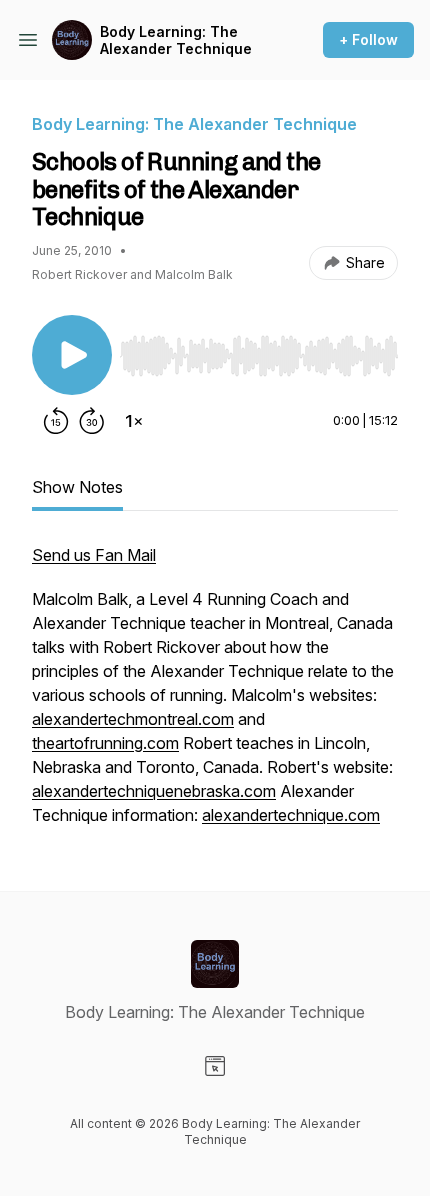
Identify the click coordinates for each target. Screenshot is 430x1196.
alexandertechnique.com (291, 815)
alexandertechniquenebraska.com (154, 791)
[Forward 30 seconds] (92, 421)
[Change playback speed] (134, 421)
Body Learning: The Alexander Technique (176, 40)
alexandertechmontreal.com (133, 719)
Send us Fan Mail (94, 555)
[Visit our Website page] (215, 1066)
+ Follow (368, 39)
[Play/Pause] (72, 355)
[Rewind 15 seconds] (56, 421)
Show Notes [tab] (77, 487)
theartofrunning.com (105, 743)
